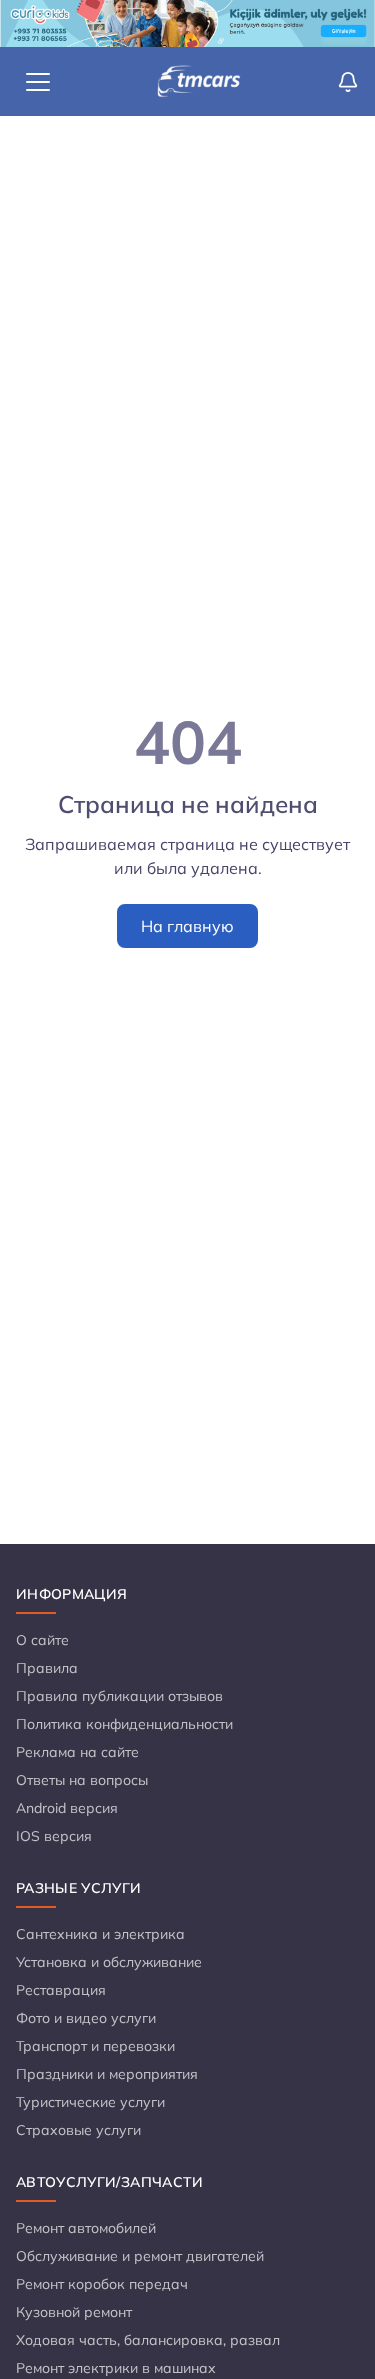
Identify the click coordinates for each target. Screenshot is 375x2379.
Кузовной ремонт (74, 2312)
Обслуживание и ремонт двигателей (140, 2256)
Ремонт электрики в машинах (116, 2368)
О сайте (42, 1640)
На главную (187, 926)
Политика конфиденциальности (124, 1724)
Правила (47, 1668)
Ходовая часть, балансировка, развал (148, 2340)
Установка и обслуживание (109, 1962)
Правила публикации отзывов (119, 1696)
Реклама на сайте (77, 1752)
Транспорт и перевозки (95, 2046)
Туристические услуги (90, 2102)
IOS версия (54, 1836)
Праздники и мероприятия (107, 2074)
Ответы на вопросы (82, 1780)
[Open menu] (38, 82)
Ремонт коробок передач (102, 2284)
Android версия (67, 1808)
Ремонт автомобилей (86, 2228)
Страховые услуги (78, 2130)
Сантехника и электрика (100, 1934)
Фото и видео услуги (86, 2018)
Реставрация (61, 1990)
